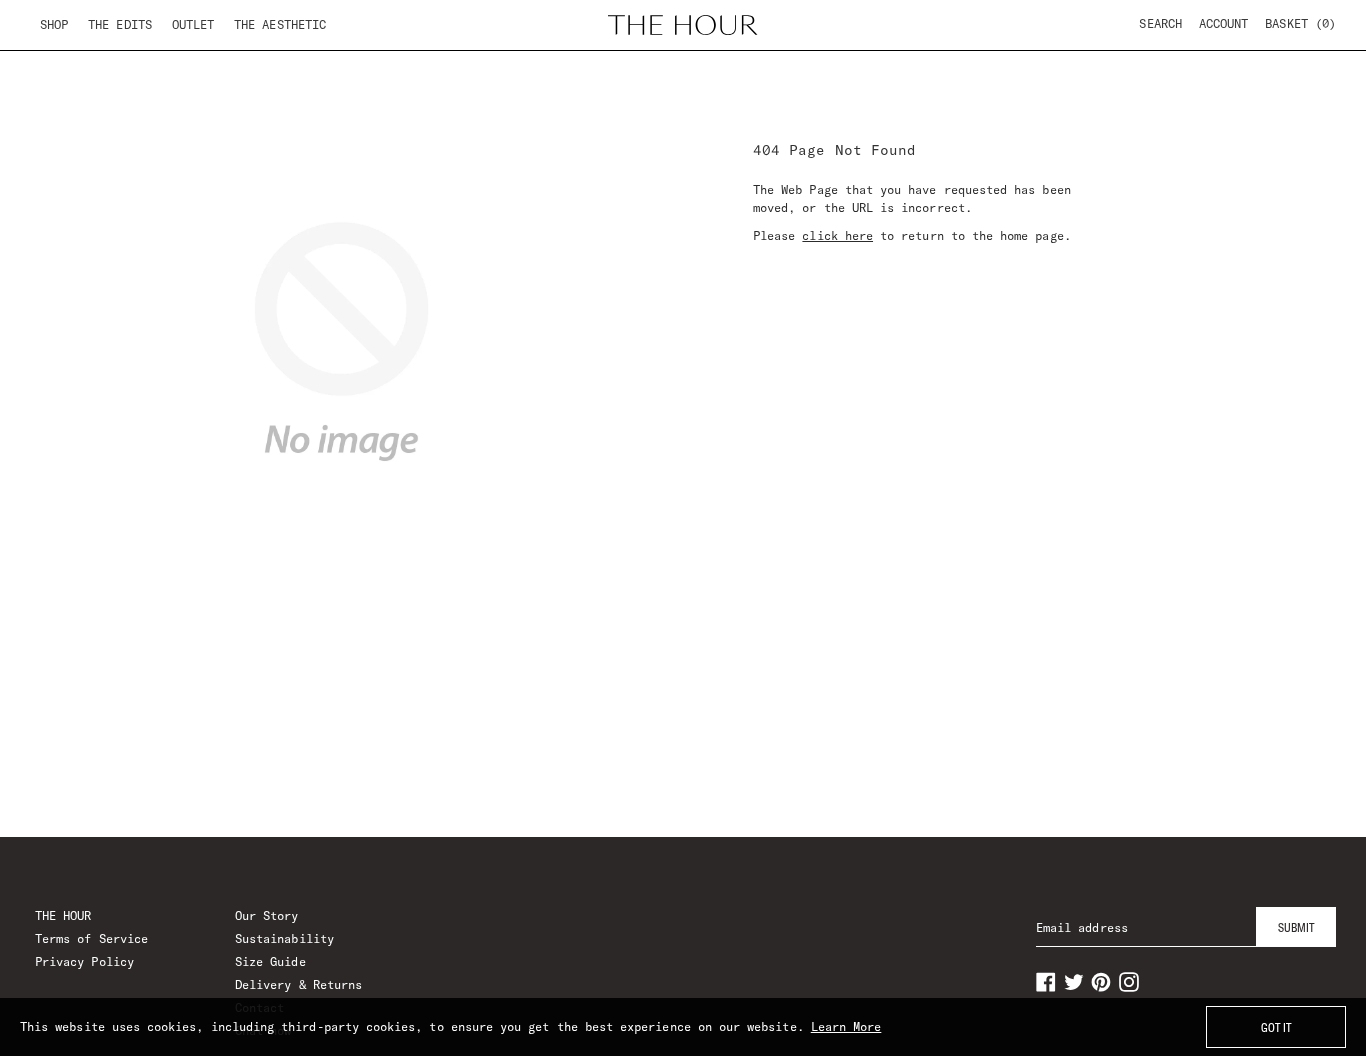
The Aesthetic (280, 24)
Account (1223, 23)
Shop (54, 24)
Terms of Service (91, 938)
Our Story (267, 915)
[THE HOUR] (683, 25)
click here (837, 235)
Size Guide (270, 961)
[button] (1300, 24)
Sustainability (284, 938)
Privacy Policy (84, 961)
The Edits (120, 24)
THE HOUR (63, 915)
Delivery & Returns (298, 984)
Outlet (193, 24)
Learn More (846, 1026)
